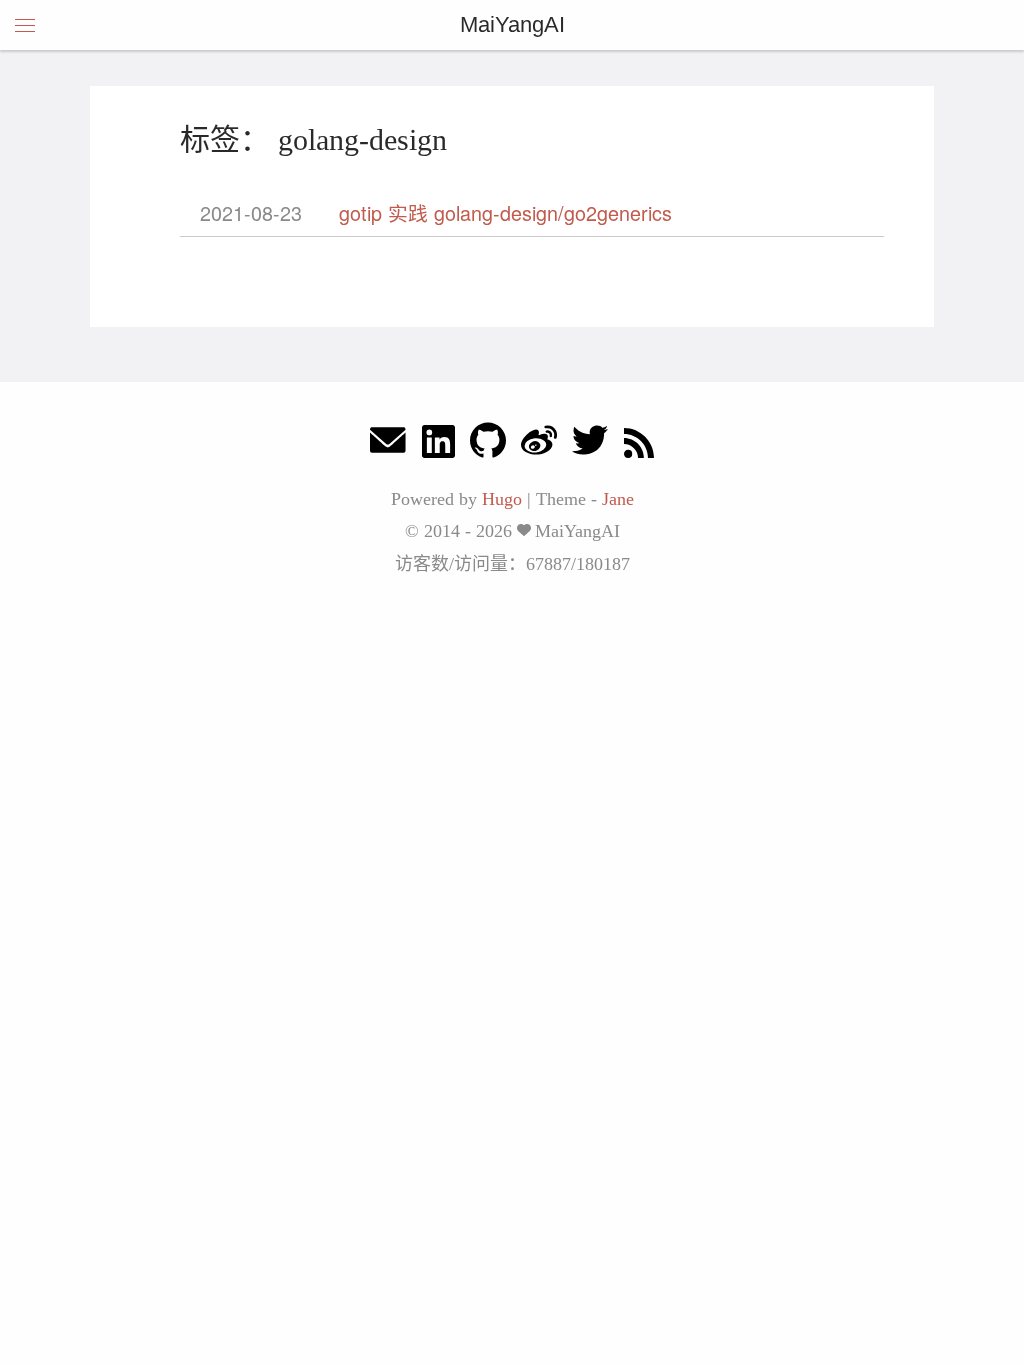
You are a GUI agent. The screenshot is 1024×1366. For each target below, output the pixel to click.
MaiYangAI (512, 24)
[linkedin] (438, 445)
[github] (488, 445)
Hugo (502, 499)
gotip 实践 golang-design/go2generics (505, 212)
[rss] (639, 445)
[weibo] (539, 445)
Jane (618, 499)
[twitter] (590, 445)
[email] (388, 445)
